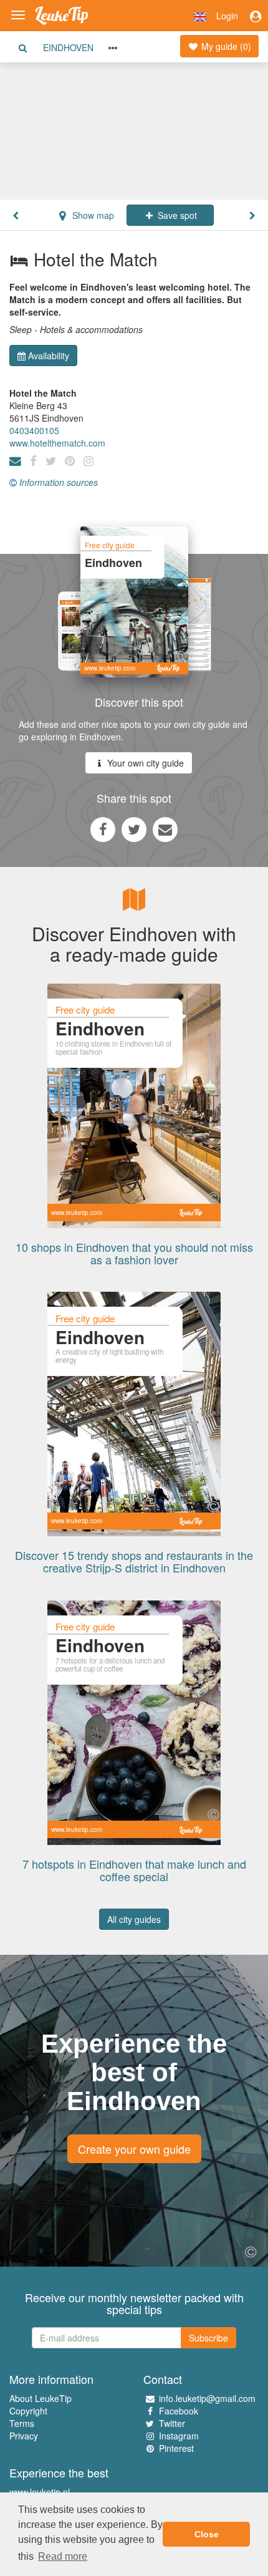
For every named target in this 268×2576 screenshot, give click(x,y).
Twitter (172, 2423)
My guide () (225, 46)
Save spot (176, 215)
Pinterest (176, 2448)
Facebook (179, 2411)
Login (227, 16)
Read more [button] (63, 2556)
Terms (22, 2423)
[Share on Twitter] (134, 829)
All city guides (134, 1919)
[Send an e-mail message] (165, 829)
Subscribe (208, 2338)
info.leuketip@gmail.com (207, 2398)
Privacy (24, 2436)
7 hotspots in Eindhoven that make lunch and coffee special (134, 1870)
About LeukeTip (41, 2398)
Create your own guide (134, 2149)
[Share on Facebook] (103, 829)
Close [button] (207, 2534)
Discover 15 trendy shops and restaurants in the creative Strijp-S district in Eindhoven (134, 1561)
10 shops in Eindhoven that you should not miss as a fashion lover (134, 1253)
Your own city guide (144, 763)
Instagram (179, 2436)
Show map (92, 215)
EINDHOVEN (68, 47)
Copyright (28, 2411)
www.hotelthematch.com (57, 443)
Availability (49, 356)
